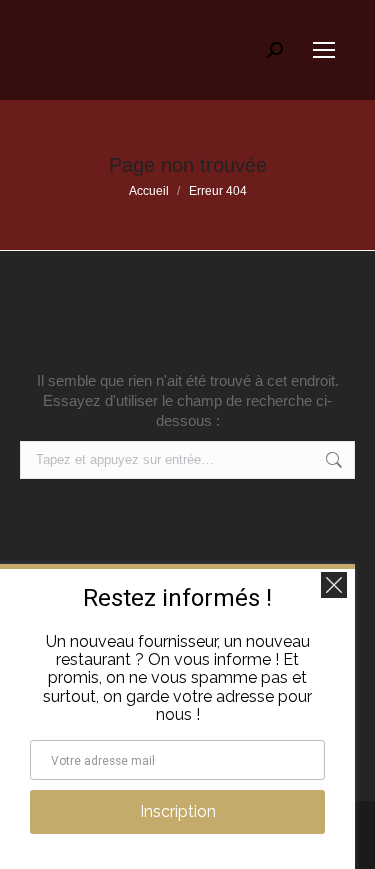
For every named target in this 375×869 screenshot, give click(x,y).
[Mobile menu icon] (324, 50)
